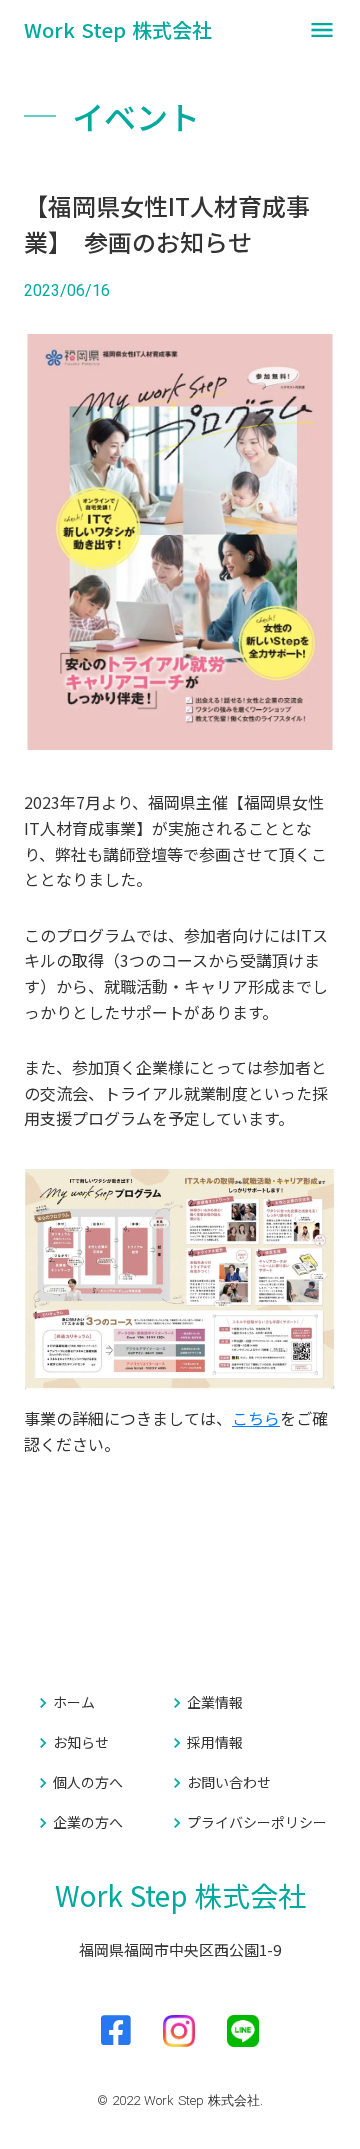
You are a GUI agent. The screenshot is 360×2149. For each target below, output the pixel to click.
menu (322, 30)
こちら (256, 1418)
